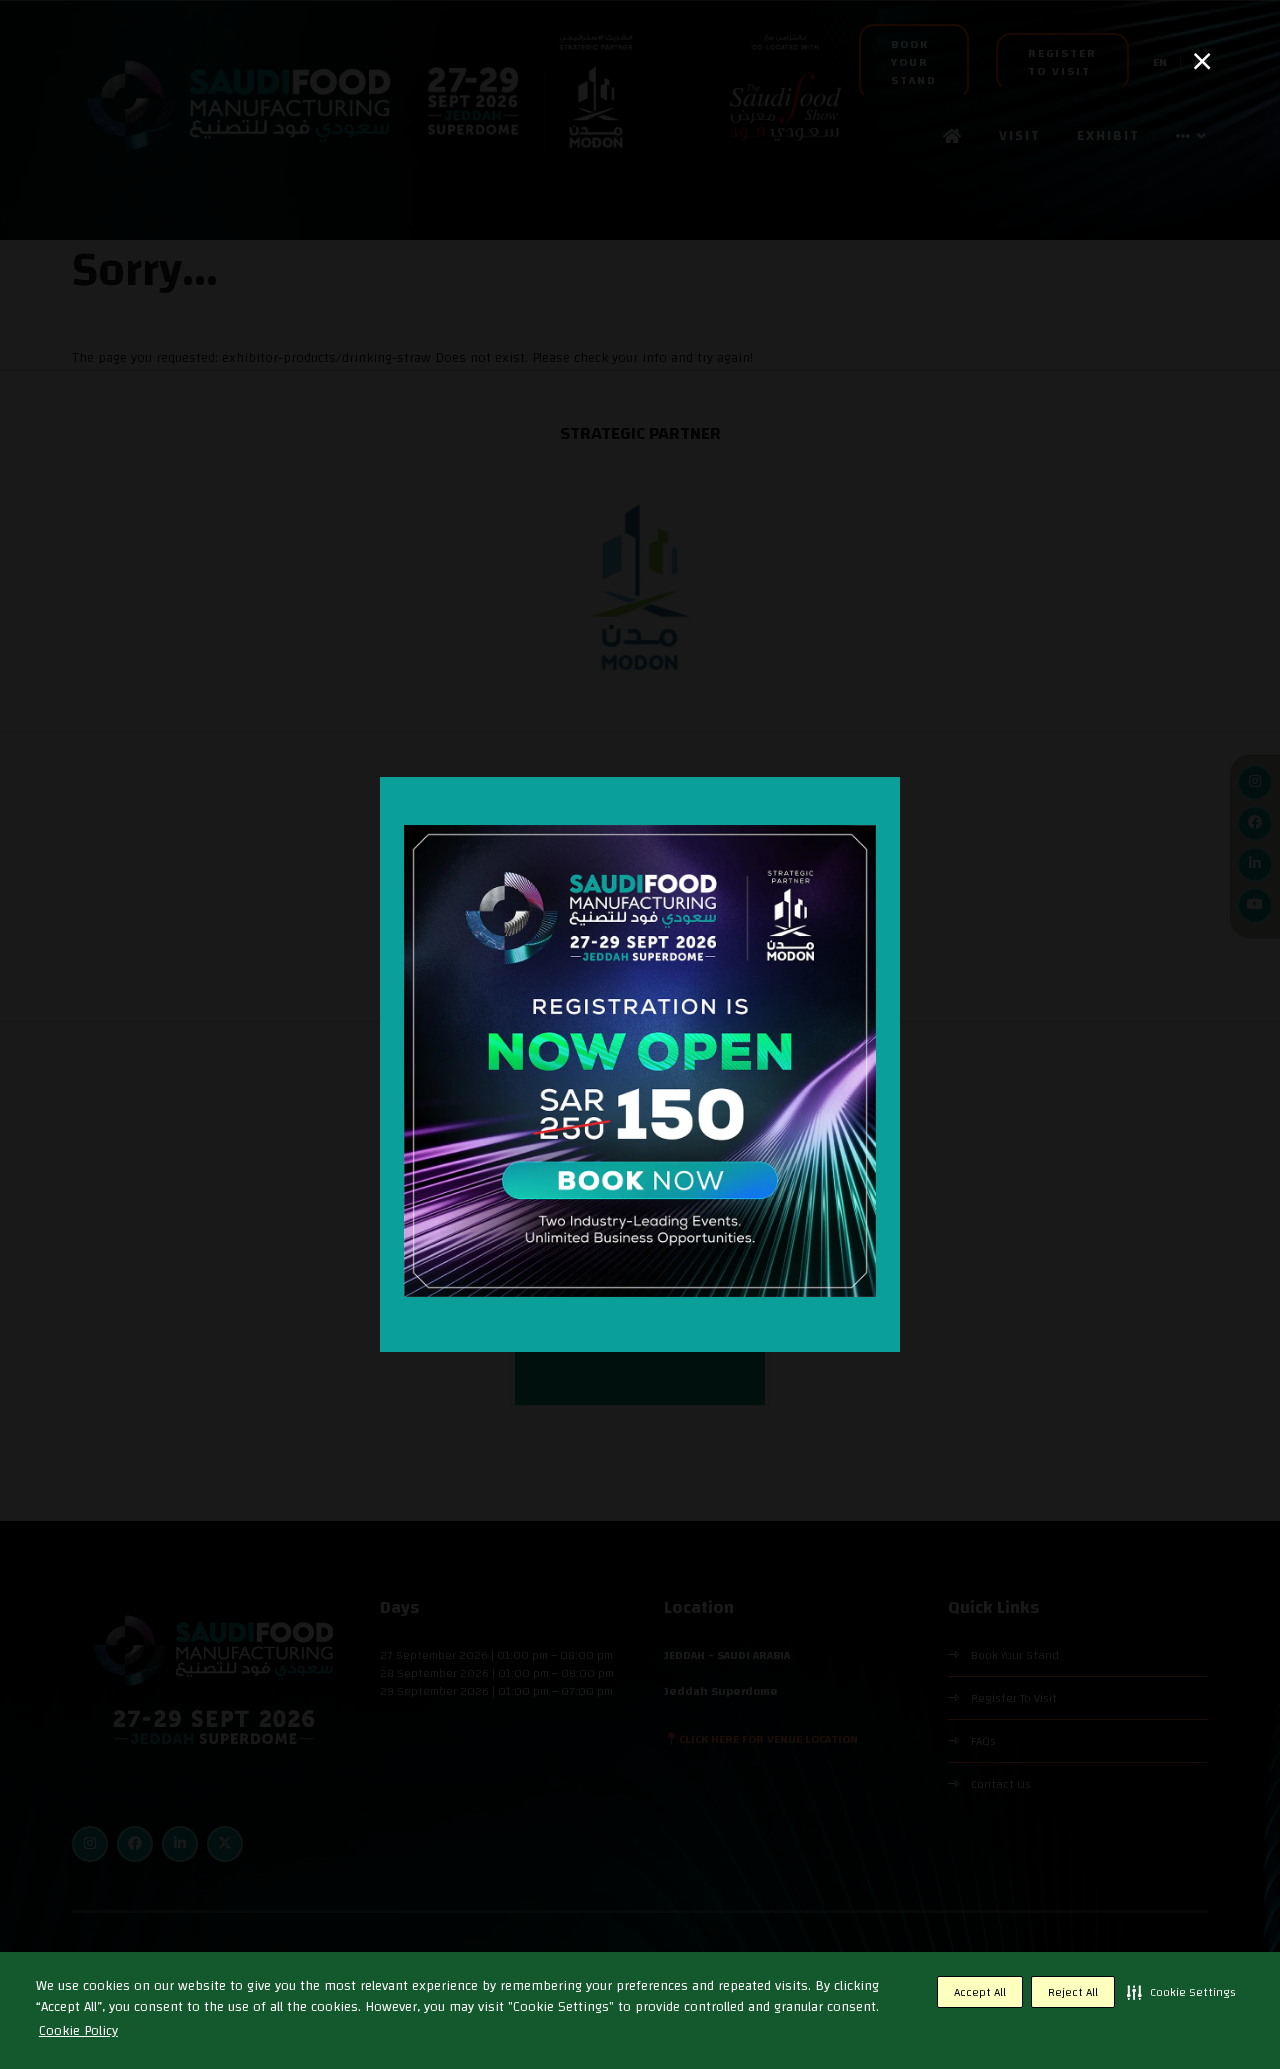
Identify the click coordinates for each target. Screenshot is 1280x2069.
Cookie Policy (78, 2031)
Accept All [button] (980, 1992)
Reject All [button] (1073, 1992)
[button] (1181, 1992)
